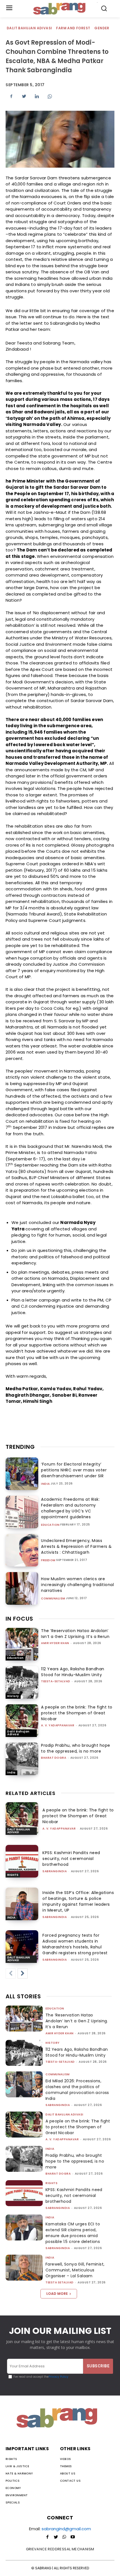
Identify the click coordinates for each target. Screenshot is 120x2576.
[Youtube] (73, 2537)
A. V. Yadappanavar (58, 1725)
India (45, 1484)
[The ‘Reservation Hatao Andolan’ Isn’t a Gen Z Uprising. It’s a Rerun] (22, 1644)
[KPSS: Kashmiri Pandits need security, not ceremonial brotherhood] (22, 1861)
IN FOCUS (19, 1619)
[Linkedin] (37, 96)
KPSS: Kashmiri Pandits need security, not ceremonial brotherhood (71, 1859)
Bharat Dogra (54, 1758)
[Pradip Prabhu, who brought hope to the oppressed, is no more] (22, 1759)
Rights (13, 1875)
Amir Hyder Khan (55, 1643)
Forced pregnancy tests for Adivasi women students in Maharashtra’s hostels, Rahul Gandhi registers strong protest (75, 1944)
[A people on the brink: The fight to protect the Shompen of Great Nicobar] (22, 1721)
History (13, 1696)
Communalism (53, 1599)
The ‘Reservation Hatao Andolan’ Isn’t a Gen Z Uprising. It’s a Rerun (75, 1634)
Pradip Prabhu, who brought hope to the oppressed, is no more (76, 1748)
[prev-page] (11, 1973)
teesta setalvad (60, 2282)
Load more (57, 2294)
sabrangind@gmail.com (66, 2529)
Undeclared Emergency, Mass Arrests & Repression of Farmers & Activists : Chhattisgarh (76, 1546)
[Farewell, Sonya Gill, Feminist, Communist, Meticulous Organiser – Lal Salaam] (24, 2268)
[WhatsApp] (50, 96)
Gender (102, 28)
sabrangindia (55, 1871)
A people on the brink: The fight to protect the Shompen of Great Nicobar (77, 1713)
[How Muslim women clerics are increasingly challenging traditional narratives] (22, 1588)
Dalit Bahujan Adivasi (29, 28)
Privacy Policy (58, 2377)
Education (50, 1525)
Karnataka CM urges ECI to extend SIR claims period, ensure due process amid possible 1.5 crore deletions (73, 2233)
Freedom (48, 1560)
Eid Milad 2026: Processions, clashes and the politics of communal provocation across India (77, 2090)
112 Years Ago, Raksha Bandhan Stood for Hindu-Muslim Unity (73, 1672)
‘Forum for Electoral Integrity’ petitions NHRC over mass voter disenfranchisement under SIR (74, 1470)
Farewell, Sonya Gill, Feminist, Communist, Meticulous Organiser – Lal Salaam (75, 2270)
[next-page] (23, 1973)
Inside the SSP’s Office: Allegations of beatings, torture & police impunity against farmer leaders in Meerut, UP (78, 1901)
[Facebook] (11, 96)
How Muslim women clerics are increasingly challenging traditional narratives (77, 1585)
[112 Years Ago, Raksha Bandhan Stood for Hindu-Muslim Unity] (22, 1682)
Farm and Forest (73, 28)
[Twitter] (24, 96)
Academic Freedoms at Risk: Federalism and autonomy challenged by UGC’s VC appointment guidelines (70, 1508)
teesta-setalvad (56, 1681)
